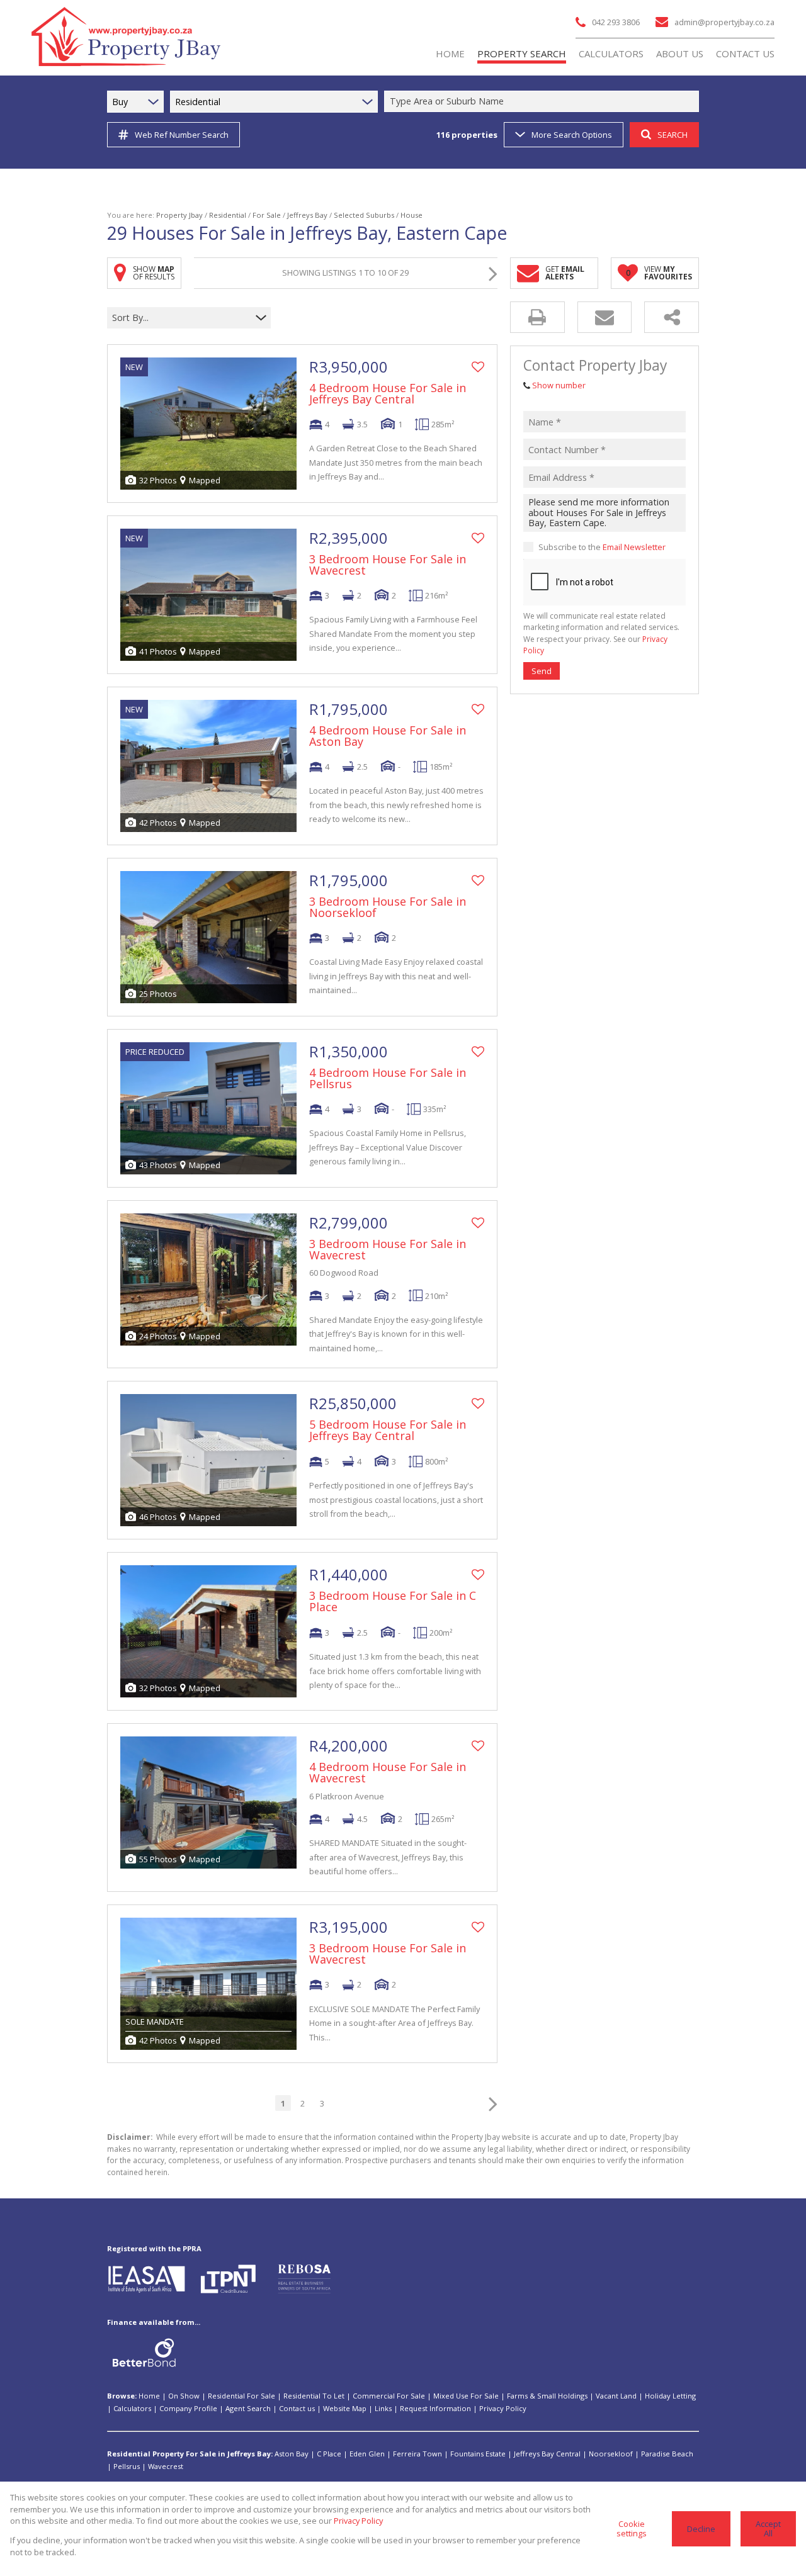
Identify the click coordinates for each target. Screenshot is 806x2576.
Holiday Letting (670, 2396)
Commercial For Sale (389, 2396)
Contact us (297, 2408)
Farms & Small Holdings (547, 2396)
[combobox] (543, 102)
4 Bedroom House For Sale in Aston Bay (388, 736)
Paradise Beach (667, 2454)
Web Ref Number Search (182, 135)
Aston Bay (292, 2454)
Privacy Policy (503, 2408)
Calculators (132, 2408)
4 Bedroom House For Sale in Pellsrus (388, 1078)
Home (149, 2396)
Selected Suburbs (364, 215)
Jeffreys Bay (307, 215)
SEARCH (673, 135)
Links (383, 2408)
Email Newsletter (634, 547)
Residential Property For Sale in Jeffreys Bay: (190, 2454)
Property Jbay (179, 215)
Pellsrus (127, 2466)
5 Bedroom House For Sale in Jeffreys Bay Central (388, 1430)
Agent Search (248, 2408)
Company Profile (188, 2408)
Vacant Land (616, 2396)
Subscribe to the (602, 547)
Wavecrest (166, 2466)
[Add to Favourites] (478, 367)
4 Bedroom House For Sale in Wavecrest (388, 1772)
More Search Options (572, 135)
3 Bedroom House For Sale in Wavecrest (388, 565)
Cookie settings (632, 2528)
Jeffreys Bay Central (547, 2454)
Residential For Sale (241, 2396)
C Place (329, 2454)
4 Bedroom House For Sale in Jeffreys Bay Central (388, 393)
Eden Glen (367, 2454)
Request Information (435, 2408)
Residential (228, 215)
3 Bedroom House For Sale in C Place (393, 1601)
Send (542, 671)
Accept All (768, 2528)
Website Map (345, 2408)
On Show (184, 2396)
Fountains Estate (478, 2454)
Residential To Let (314, 2396)
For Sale (267, 215)
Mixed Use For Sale (466, 2396)
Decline (701, 2529)
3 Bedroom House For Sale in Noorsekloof (388, 907)
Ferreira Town (417, 2454)
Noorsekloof (611, 2454)
